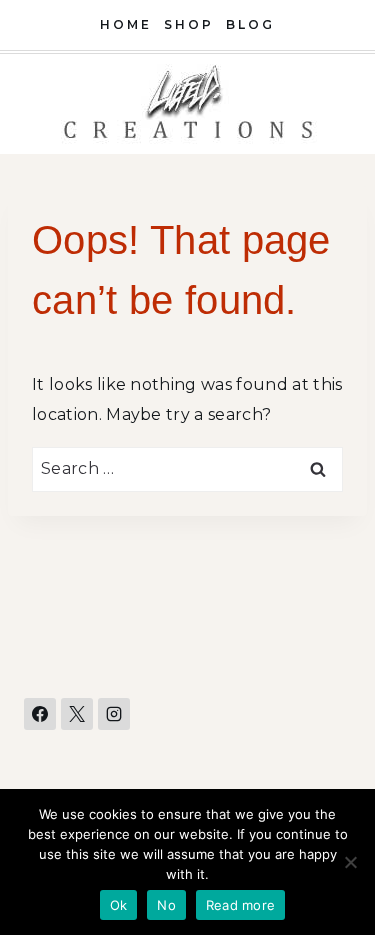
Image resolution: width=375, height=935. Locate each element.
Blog (250, 24)
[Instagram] (114, 714)
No (166, 905)
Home (126, 24)
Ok (119, 905)
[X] (77, 714)
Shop (189, 24)
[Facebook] (40, 714)
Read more (240, 905)
